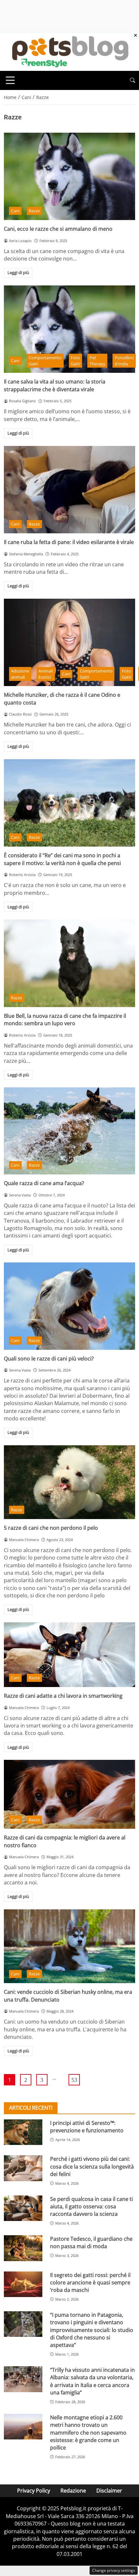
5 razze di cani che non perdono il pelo (51, 1528)
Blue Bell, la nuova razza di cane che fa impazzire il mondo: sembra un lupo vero (65, 1020)
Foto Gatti (75, 361)
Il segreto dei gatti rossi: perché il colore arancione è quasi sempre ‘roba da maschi (90, 2283)
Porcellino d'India (124, 361)
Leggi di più (18, 272)
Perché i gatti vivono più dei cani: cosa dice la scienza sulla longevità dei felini (92, 2166)
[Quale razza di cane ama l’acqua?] (69, 1131)
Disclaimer (109, 2491)
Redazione (73, 2491)
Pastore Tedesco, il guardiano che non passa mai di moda (91, 2243)
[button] (133, 80)
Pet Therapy (97, 361)
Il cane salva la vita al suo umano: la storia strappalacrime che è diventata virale (55, 385)
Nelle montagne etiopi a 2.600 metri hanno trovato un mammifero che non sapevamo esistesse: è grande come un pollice (88, 2433)
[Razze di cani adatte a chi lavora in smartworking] (69, 1655)
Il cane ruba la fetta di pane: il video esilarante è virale (69, 542)
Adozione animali (20, 674)
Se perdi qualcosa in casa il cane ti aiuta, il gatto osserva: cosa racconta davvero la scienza (91, 2207)
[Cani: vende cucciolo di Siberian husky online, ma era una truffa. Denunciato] (69, 1946)
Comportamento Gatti (45, 361)
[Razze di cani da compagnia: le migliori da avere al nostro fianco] (69, 1794)
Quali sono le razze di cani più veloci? (49, 1359)
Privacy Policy (34, 2491)
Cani (15, 211)
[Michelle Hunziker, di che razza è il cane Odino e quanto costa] (69, 643)
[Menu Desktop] (10, 80)
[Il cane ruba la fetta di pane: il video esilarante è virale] (69, 490)
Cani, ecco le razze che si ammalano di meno (58, 229)
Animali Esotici (46, 674)
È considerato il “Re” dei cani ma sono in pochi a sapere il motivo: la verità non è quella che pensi (62, 859)
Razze (34, 211)
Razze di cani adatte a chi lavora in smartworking (63, 1696)
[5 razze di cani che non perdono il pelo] (69, 1482)
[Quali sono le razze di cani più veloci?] (69, 1306)
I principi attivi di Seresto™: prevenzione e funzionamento (87, 2127)
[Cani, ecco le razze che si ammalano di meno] (69, 177)
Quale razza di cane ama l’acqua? (44, 1183)
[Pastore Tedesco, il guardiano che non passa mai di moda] (23, 2248)
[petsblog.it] (69, 51)
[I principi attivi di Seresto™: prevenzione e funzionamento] (23, 2132)
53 (74, 2080)
